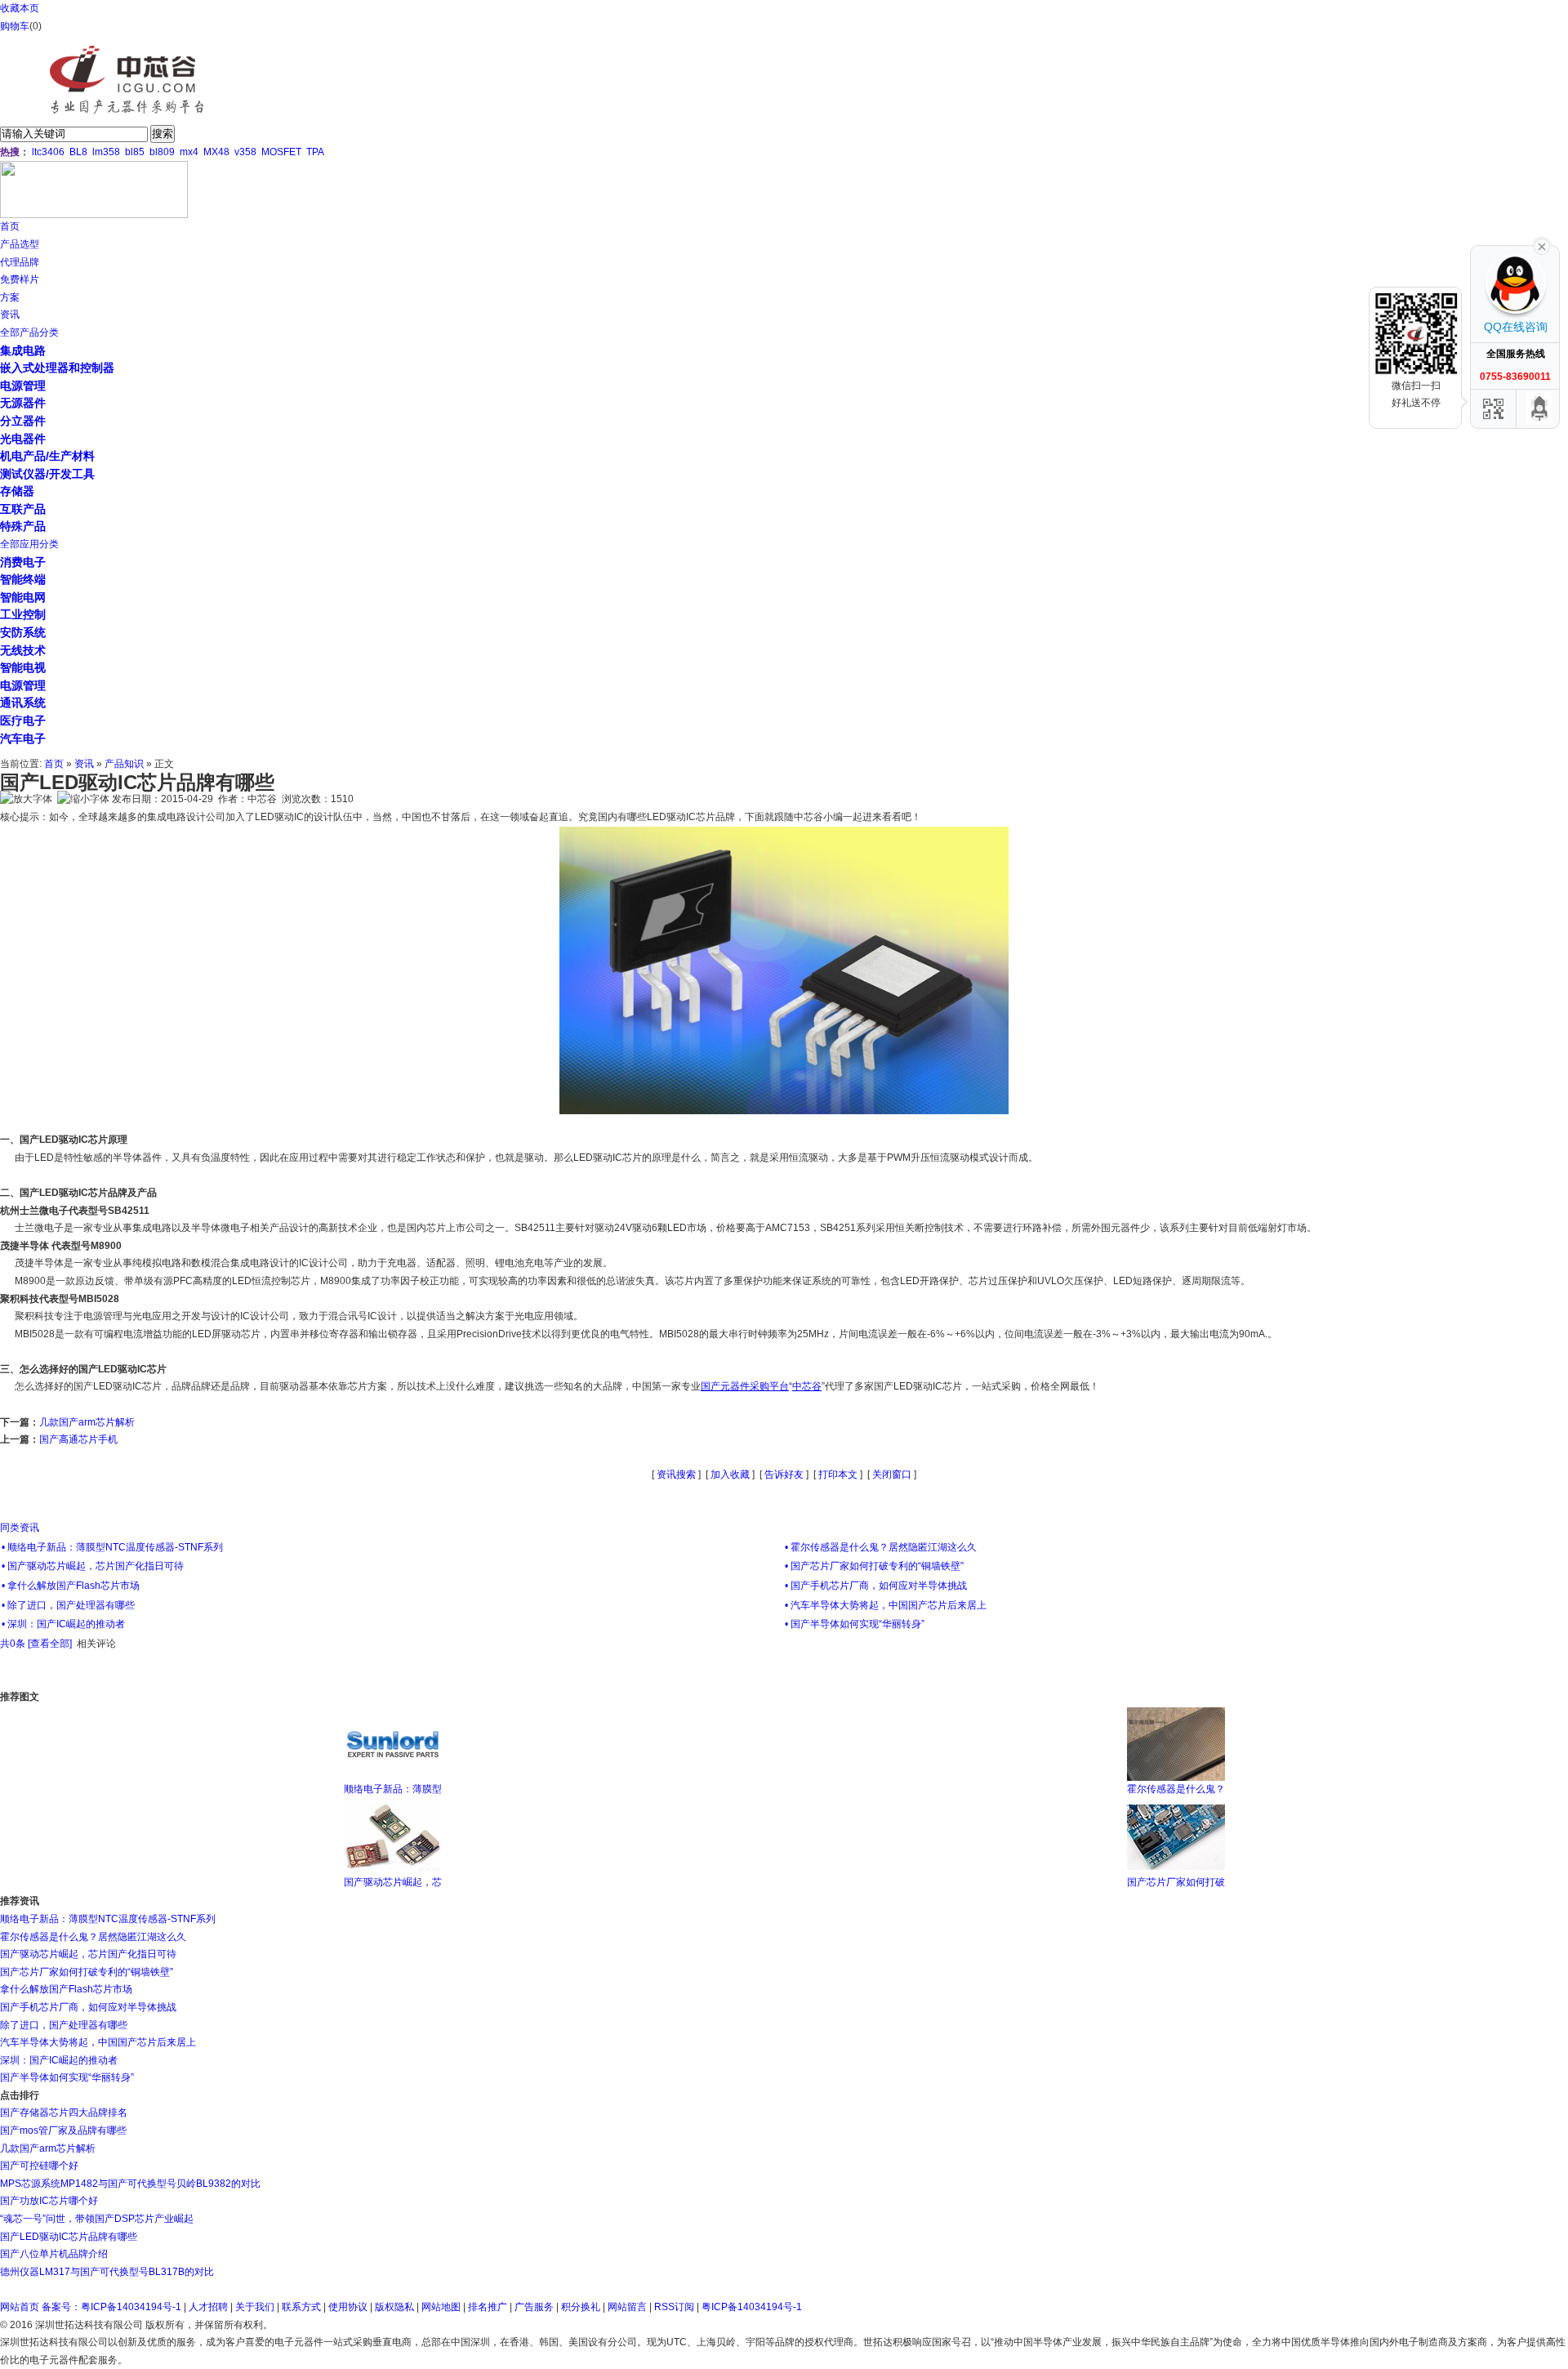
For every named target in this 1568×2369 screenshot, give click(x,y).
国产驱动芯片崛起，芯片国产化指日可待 (88, 1954)
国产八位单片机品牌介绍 (54, 2254)
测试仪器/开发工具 (47, 474)
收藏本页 (20, 8)
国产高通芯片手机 (78, 1439)
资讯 (10, 315)
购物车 (15, 26)
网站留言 (627, 2307)
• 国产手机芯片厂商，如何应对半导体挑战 (876, 1586)
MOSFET (281, 152)
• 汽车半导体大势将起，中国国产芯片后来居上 (886, 1605)
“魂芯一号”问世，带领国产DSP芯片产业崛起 (97, 2219)
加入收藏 (730, 1474)
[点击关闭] (1542, 245)
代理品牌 (20, 262)
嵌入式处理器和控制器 (57, 368)
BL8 (78, 152)
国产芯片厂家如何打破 (1176, 1882)
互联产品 (23, 509)
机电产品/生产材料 (47, 456)
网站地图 (441, 2307)
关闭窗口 (892, 1474)
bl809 (162, 152)
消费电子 (23, 562)
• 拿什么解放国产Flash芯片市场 (71, 1586)
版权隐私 (394, 2307)
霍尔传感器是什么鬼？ (1176, 1789)
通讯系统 (23, 703)
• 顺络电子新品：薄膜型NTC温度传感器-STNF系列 (112, 1547)
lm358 (106, 152)
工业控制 (23, 614)
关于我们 (255, 2307)
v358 (245, 152)
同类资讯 (20, 1528)
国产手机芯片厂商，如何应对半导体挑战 (88, 2007)
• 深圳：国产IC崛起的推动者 (63, 1624)
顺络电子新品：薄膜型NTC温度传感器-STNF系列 (108, 1919)
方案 (10, 297)
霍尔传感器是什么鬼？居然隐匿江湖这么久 (93, 1937)
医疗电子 (23, 721)
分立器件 (23, 421)
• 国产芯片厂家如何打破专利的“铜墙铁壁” (874, 1566)
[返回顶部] (1539, 409)
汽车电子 (23, 738)
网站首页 (20, 2307)
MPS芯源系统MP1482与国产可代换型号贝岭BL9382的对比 (130, 2184)
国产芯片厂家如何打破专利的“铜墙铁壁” (87, 1972)
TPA (315, 152)
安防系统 (23, 632)
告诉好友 (784, 1474)
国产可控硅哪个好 (39, 2166)
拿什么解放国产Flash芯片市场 (66, 1989)
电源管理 (23, 386)
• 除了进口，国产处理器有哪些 (68, 1605)
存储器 (17, 491)
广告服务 (534, 2307)
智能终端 (23, 579)
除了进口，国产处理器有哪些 (64, 2025)
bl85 (135, 152)
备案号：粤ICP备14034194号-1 (111, 2307)
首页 (10, 226)
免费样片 (20, 279)
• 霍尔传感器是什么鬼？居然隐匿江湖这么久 (881, 1547)
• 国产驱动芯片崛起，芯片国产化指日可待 (93, 1566)
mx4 (189, 152)
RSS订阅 (674, 2307)
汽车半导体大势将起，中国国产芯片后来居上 (98, 2042)
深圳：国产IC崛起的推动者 (59, 2060)
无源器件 (23, 403)
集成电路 (23, 350)
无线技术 (23, 650)
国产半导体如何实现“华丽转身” (67, 2077)
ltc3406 (48, 152)
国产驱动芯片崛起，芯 (393, 1882)
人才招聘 (208, 2307)
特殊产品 (23, 526)
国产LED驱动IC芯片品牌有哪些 (69, 2237)
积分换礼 (581, 2307)
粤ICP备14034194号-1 (752, 2307)
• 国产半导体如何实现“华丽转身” (855, 1624)
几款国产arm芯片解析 (87, 1422)
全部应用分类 (29, 544)
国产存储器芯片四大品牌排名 (64, 2112)
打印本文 (838, 1474)
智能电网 (23, 597)
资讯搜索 (676, 1474)
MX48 (216, 152)
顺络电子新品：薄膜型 (393, 1789)
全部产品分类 (29, 332)
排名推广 (488, 2307)
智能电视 (23, 667)
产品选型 (20, 244)
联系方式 (301, 2307)
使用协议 (348, 2307)
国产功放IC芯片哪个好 (49, 2201)
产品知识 (124, 764)
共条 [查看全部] (36, 1644)
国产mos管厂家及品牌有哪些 (63, 2130)
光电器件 (23, 439)
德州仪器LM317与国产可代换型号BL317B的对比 (107, 2272)
